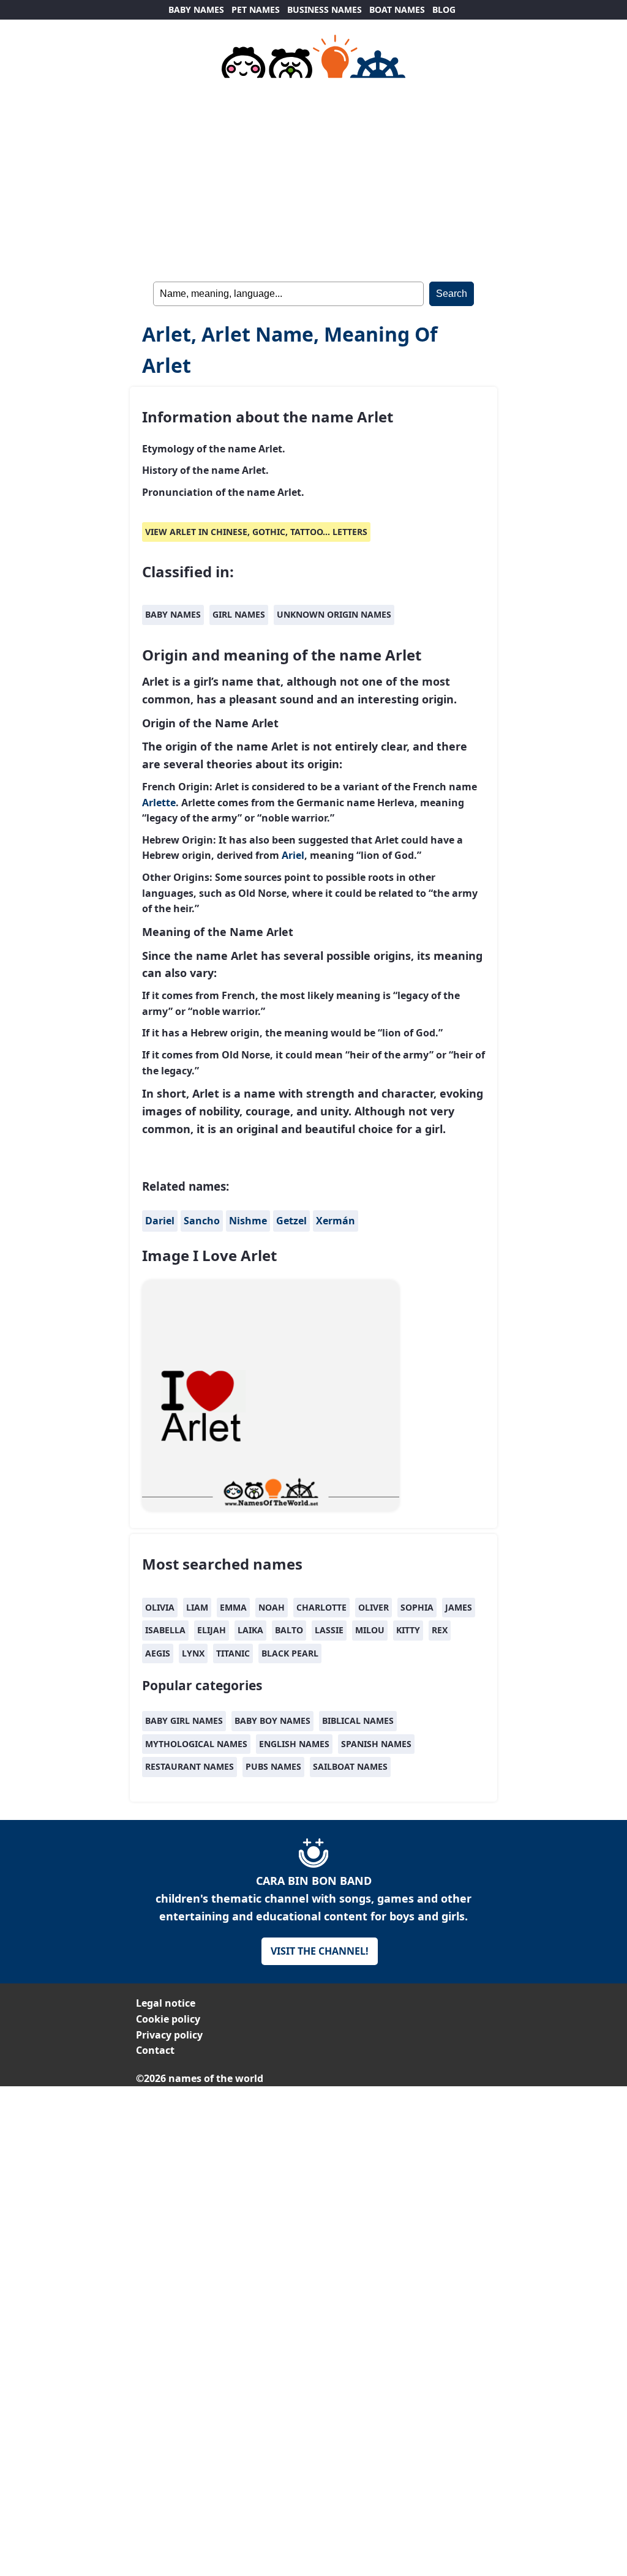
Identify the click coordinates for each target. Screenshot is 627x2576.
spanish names (376, 1744)
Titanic (233, 1653)
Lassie (329, 1630)
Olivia (160, 1607)
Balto (289, 1630)
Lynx (193, 1653)
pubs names (273, 1766)
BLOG (444, 9)
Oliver (374, 1607)
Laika (250, 1630)
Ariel (293, 855)
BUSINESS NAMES (325, 9)
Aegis (158, 1653)
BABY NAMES (196, 9)
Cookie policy (168, 2019)
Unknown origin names (334, 614)
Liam (197, 1607)
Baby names (173, 614)
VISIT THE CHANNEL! (320, 1951)
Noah (272, 1607)
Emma (233, 1607)
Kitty (408, 1630)
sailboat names (350, 1766)
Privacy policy (169, 2035)
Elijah (212, 1630)
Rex (440, 1630)
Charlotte (321, 1607)
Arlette (159, 803)
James (459, 1607)
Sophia (417, 1607)
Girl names (239, 614)
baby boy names (272, 1720)
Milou (370, 1630)
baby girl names (184, 1720)
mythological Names (196, 1744)
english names (294, 1744)
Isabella (165, 1630)
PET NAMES (256, 9)
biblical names (358, 1720)
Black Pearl (290, 1653)
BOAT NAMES (397, 9)
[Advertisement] (313, 178)
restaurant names (190, 1766)
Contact (155, 2050)
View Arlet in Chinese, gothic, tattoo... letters (256, 532)
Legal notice (166, 2003)
